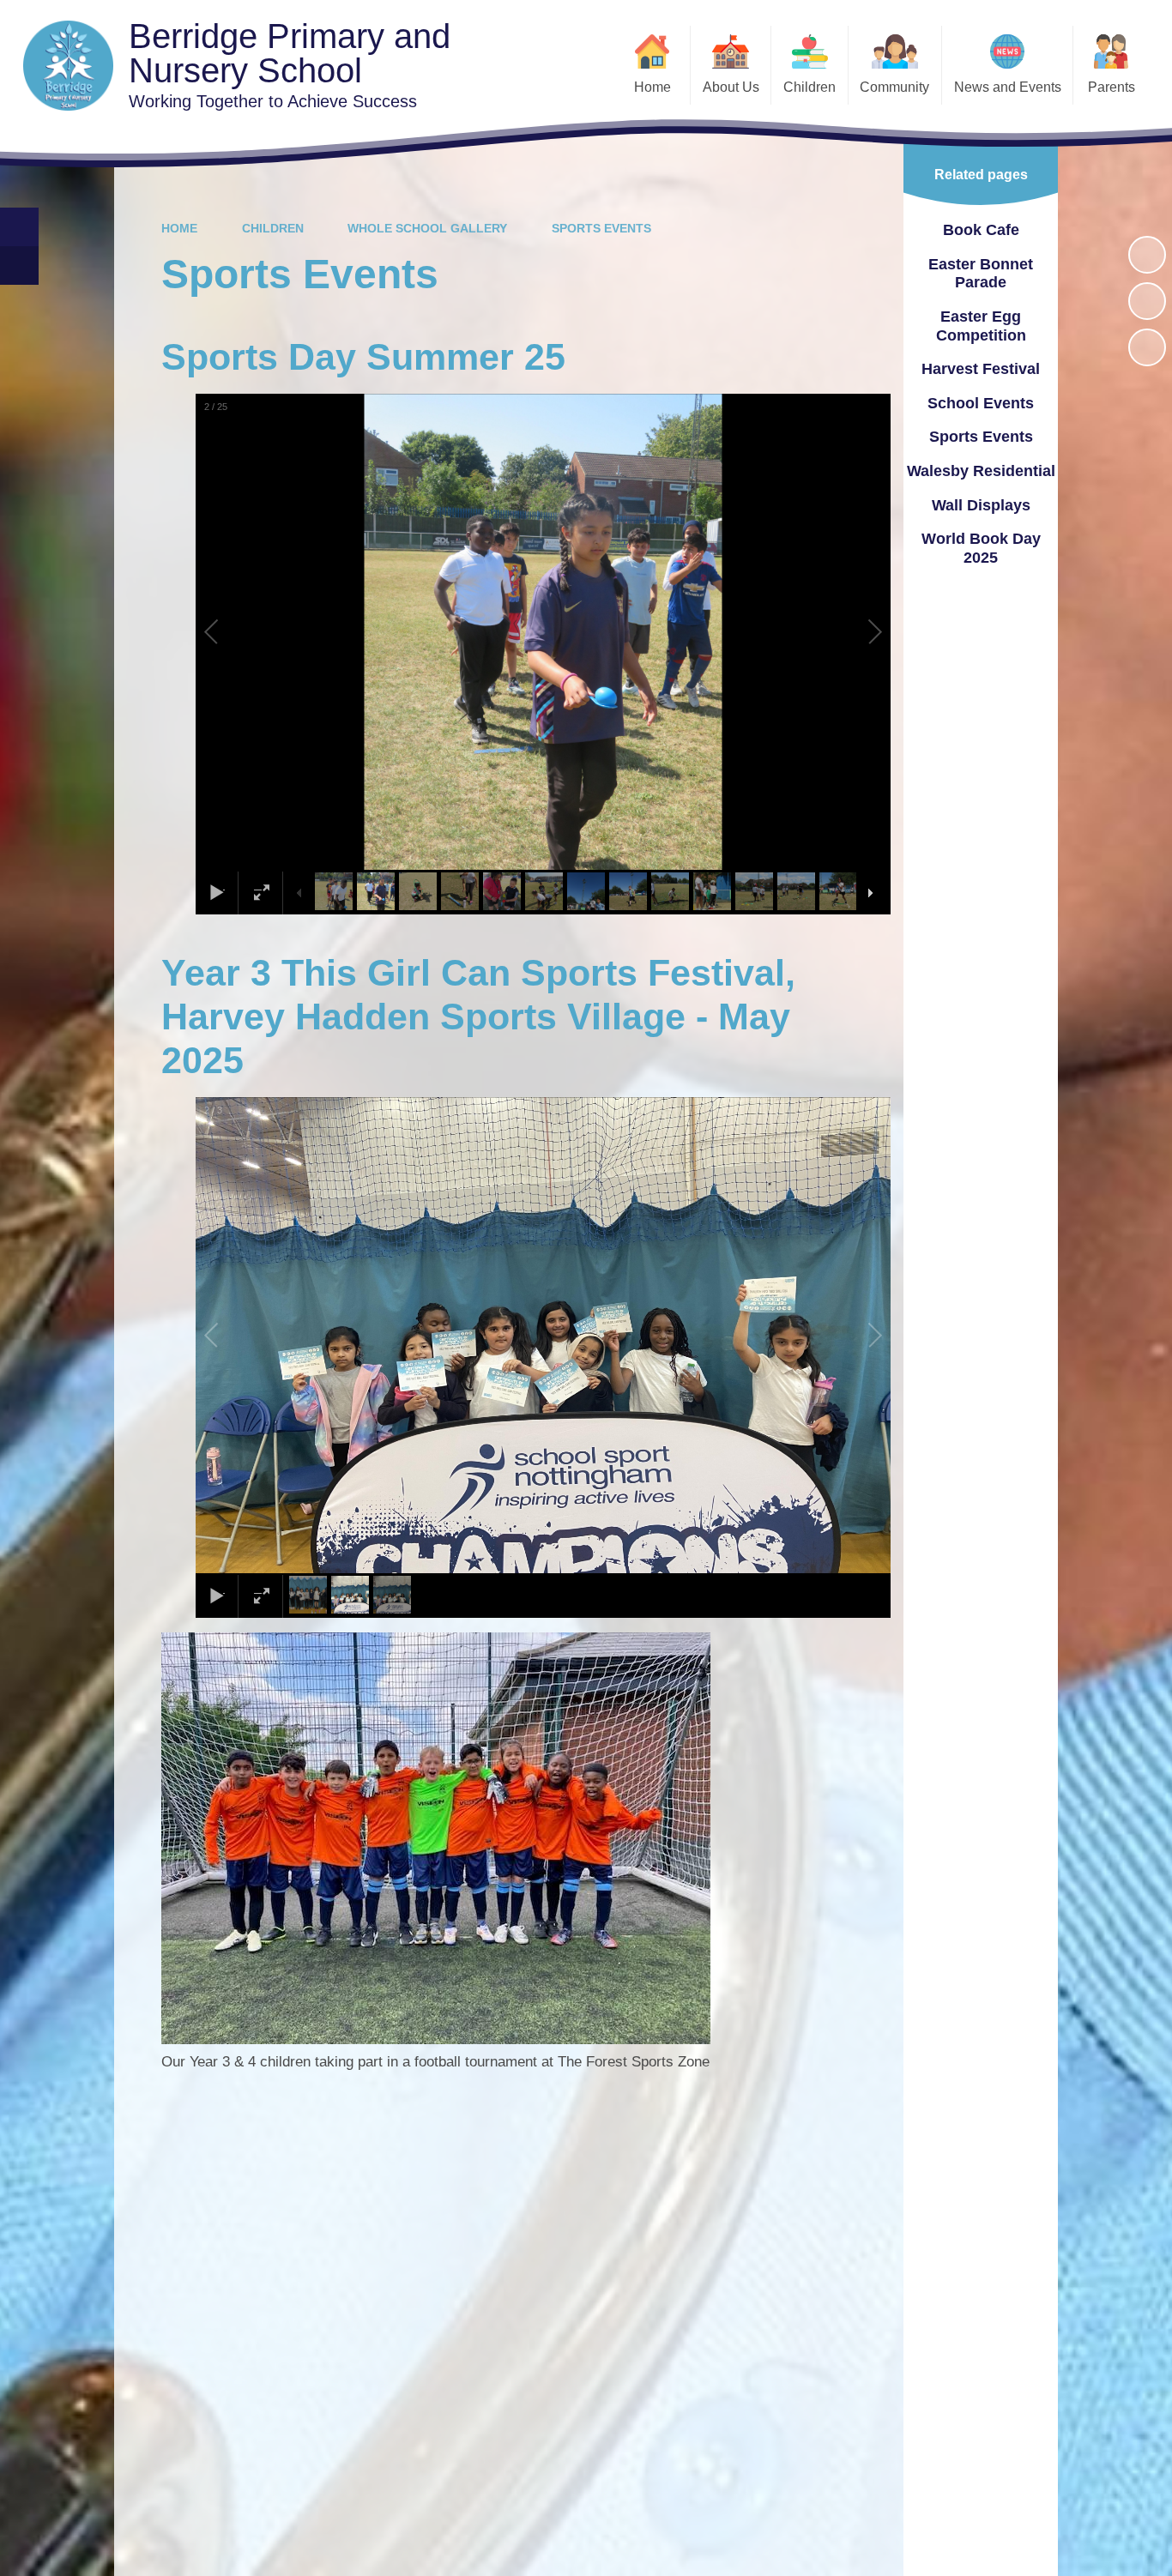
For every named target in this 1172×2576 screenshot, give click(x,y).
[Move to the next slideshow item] (1147, 347)
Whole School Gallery (427, 228)
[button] (231, 632)
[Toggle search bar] (19, 227)
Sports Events (601, 228)
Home (179, 228)
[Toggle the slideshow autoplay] (1147, 255)
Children (273, 228)
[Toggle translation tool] (19, 265)
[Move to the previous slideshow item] (1147, 301)
